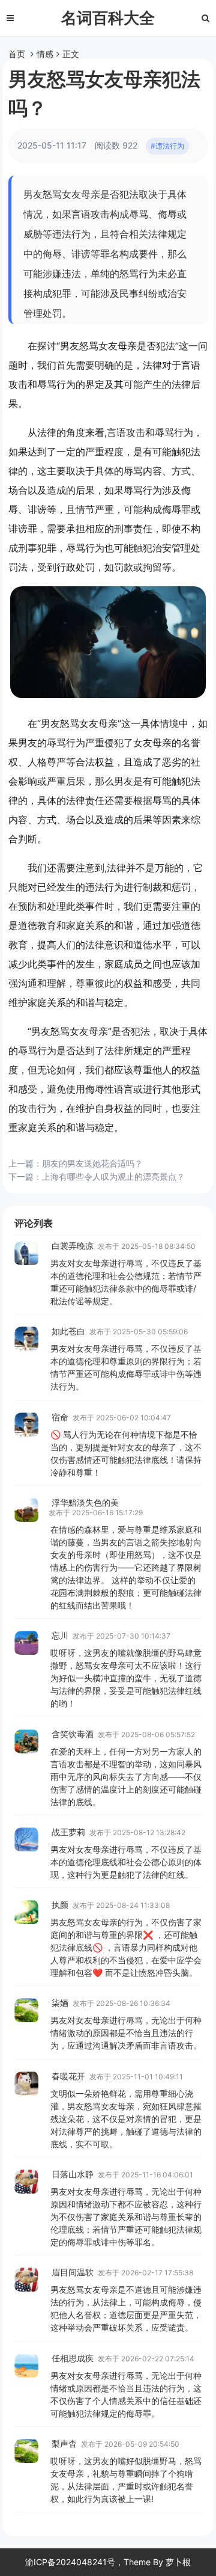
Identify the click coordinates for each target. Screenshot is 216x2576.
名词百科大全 (108, 18)
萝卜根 (178, 2562)
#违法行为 (167, 146)
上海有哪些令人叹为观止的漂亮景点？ (113, 1176)
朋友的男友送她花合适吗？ (92, 1163)
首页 (17, 54)
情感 (45, 54)
